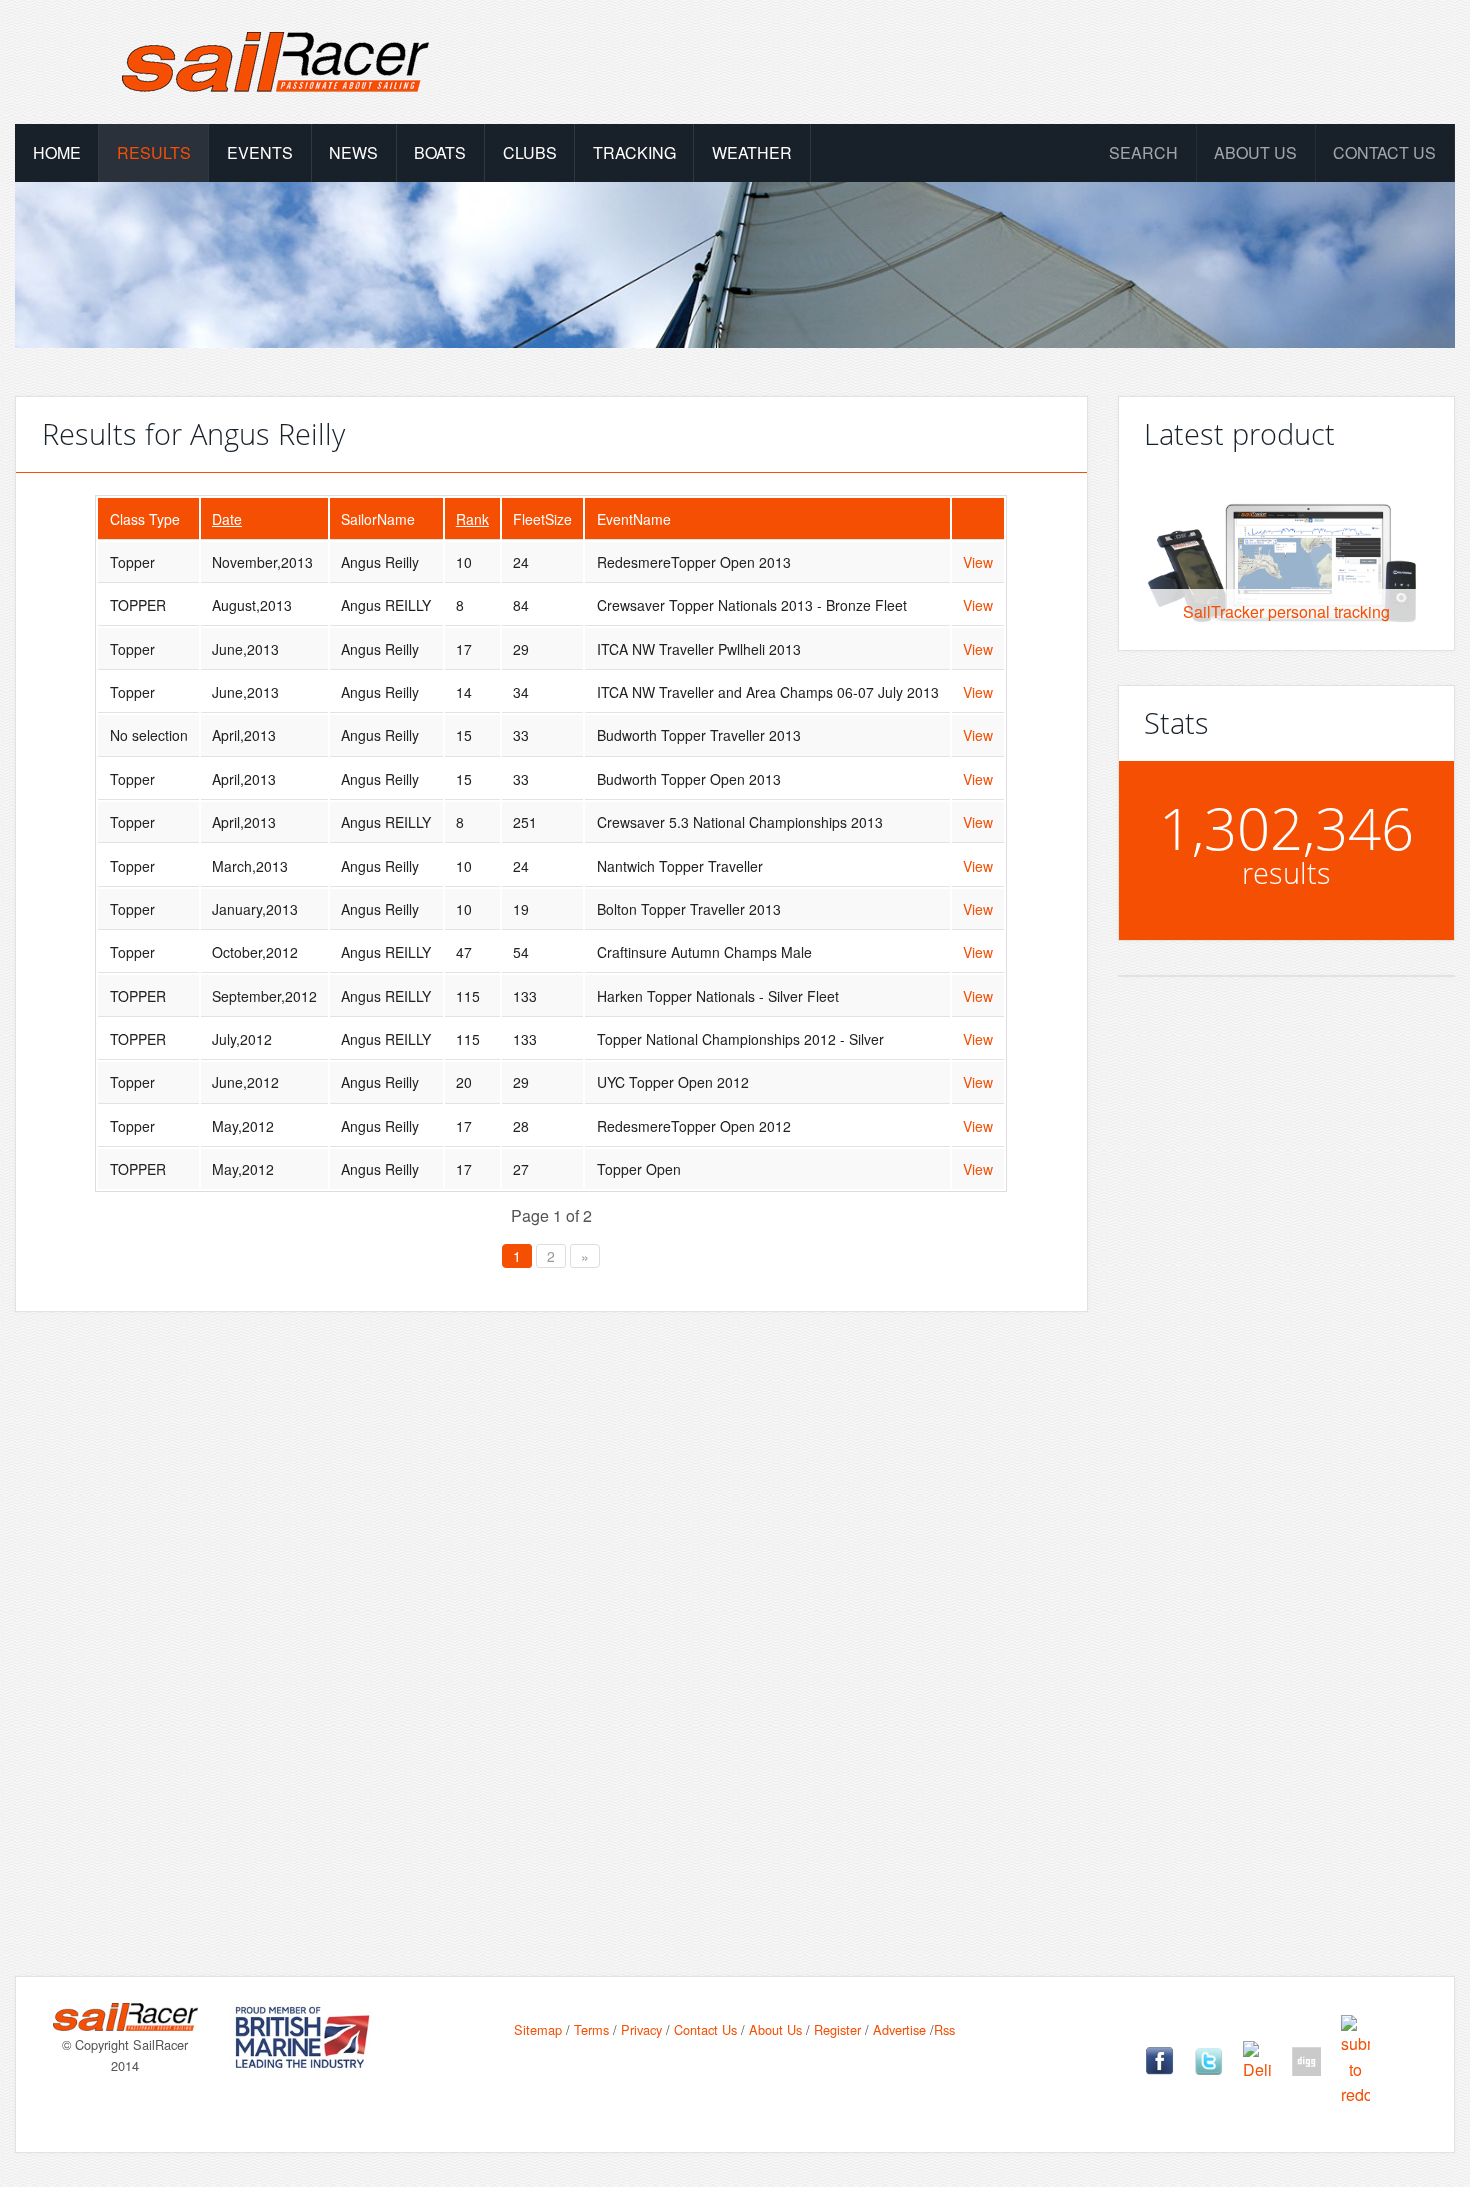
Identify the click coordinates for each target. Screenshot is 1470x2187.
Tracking (634, 152)
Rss (944, 2029)
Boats (440, 152)
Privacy (641, 2029)
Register (837, 2029)
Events (260, 152)
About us (1255, 152)
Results (154, 152)
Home (57, 152)
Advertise (899, 2029)
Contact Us (1384, 152)
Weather (752, 152)
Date (227, 519)
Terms (591, 2029)
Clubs (530, 152)
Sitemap (538, 2029)
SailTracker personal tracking (1286, 611)
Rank (472, 519)
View (978, 562)
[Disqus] (551, 1612)
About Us (775, 2029)
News (353, 152)
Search (1143, 152)
